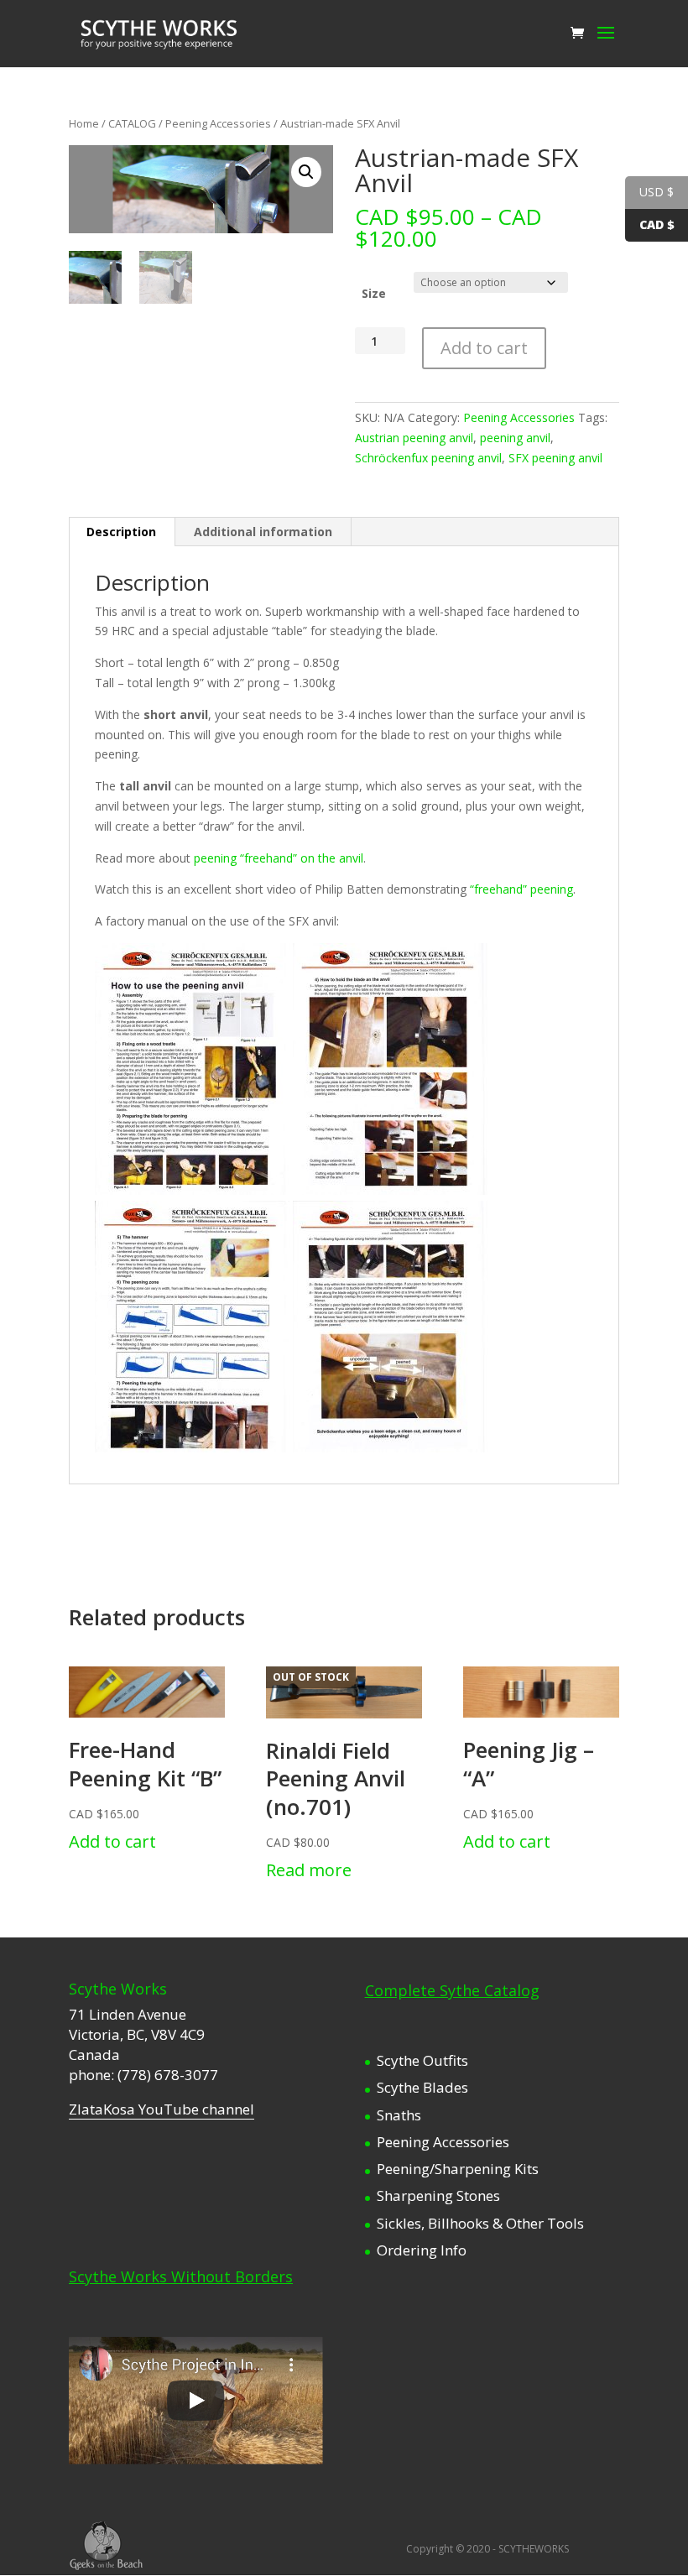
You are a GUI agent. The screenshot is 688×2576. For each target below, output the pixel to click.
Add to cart (484, 348)
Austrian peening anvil (414, 438)
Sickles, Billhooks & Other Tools (480, 2223)
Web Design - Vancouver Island (106, 2546)
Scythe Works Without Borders (181, 2276)
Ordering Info (422, 2250)
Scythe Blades (422, 2087)
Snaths (399, 2115)
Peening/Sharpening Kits (458, 2169)
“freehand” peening (521, 889)
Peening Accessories (218, 123)
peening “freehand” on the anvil (279, 858)
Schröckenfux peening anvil (428, 458)
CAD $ (657, 224)
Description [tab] (121, 532)
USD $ (657, 192)
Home (84, 123)
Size (374, 293)
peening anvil (515, 438)
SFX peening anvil (555, 458)
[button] (306, 172)
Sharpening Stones (438, 2195)
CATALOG (132, 123)
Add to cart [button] (112, 1841)
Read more (309, 1870)
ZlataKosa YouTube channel (162, 2109)
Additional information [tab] (263, 532)
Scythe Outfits (422, 2060)
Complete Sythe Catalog (452, 1990)
